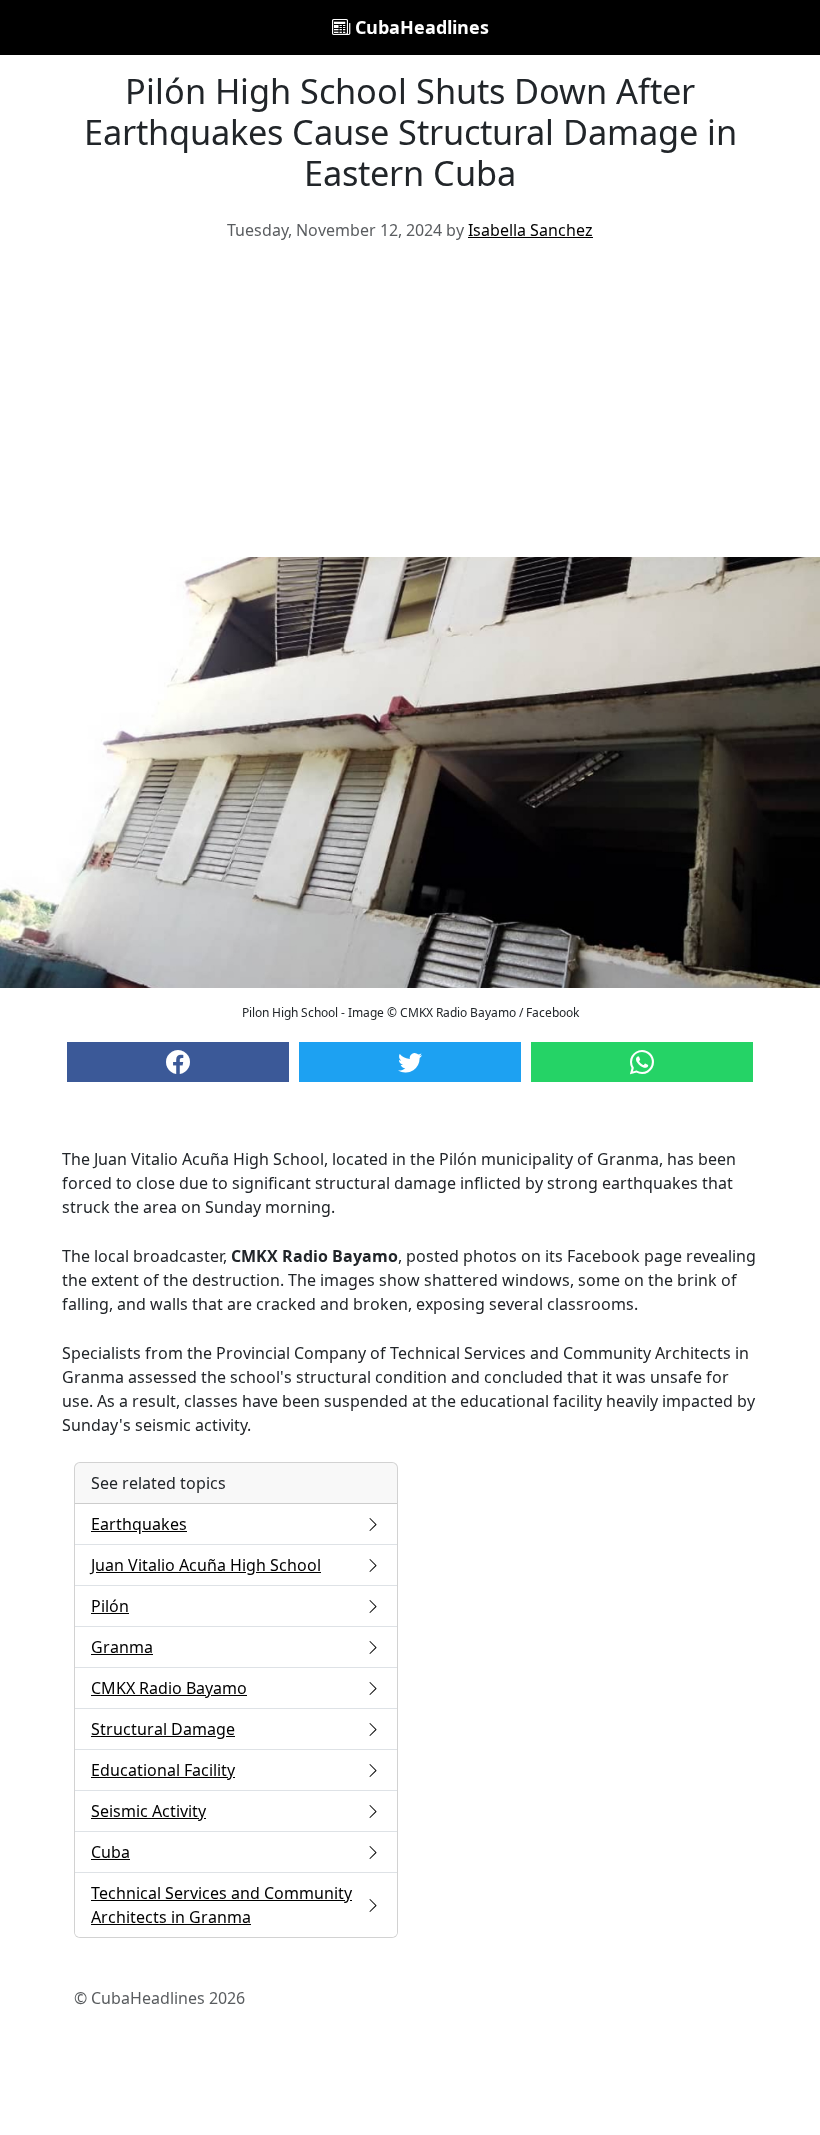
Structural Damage (163, 1729)
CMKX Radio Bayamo (169, 1688)
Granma (122, 1647)
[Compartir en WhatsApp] (642, 1062)
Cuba (110, 1852)
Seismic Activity (148, 1811)
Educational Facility (163, 1770)
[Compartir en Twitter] (410, 1062)
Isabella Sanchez (530, 230)
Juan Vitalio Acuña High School (206, 1565)
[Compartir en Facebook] (178, 1062)
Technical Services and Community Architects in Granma (221, 1905)
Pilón (110, 1606)
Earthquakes (139, 1524)
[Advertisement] (410, 407)
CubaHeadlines (419, 27)
